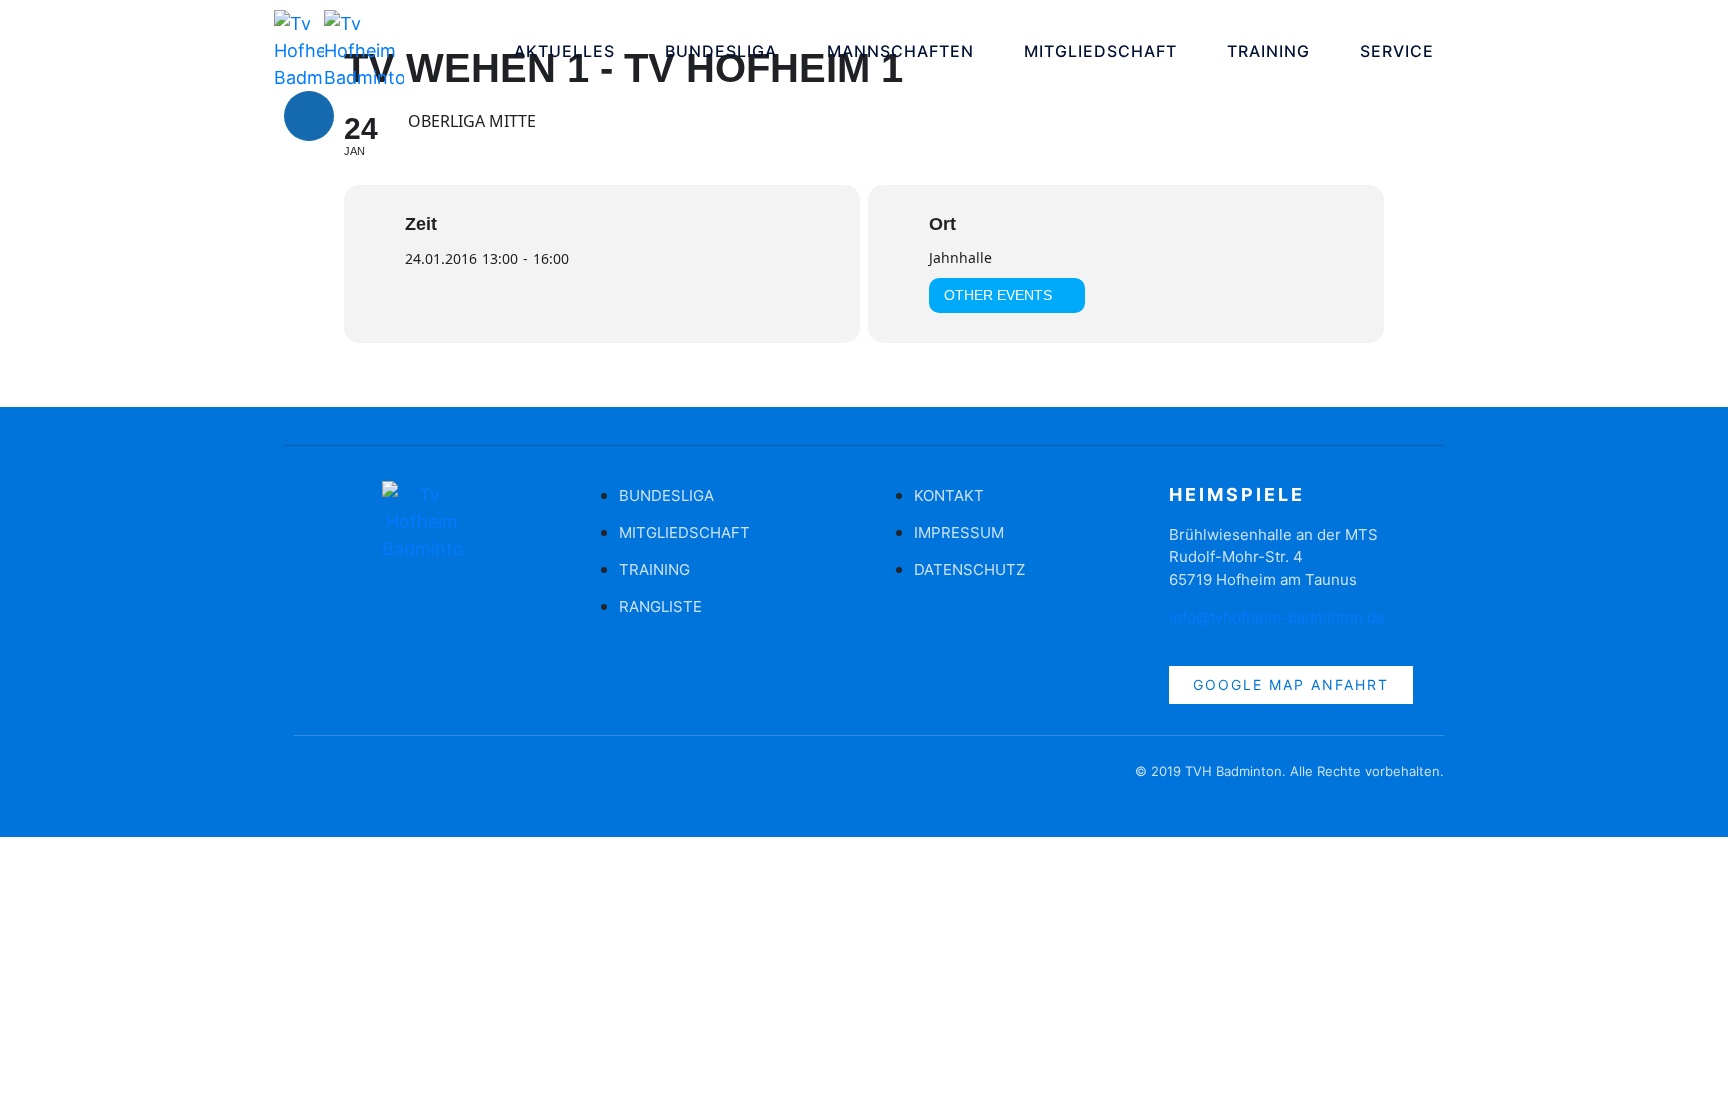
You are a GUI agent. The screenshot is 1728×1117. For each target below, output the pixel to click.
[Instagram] (369, 116)
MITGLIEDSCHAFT (1100, 51)
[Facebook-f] (309, 781)
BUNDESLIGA (721, 51)
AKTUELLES (564, 51)
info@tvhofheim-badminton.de (1277, 617)
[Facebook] (309, 116)
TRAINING (1268, 51)
